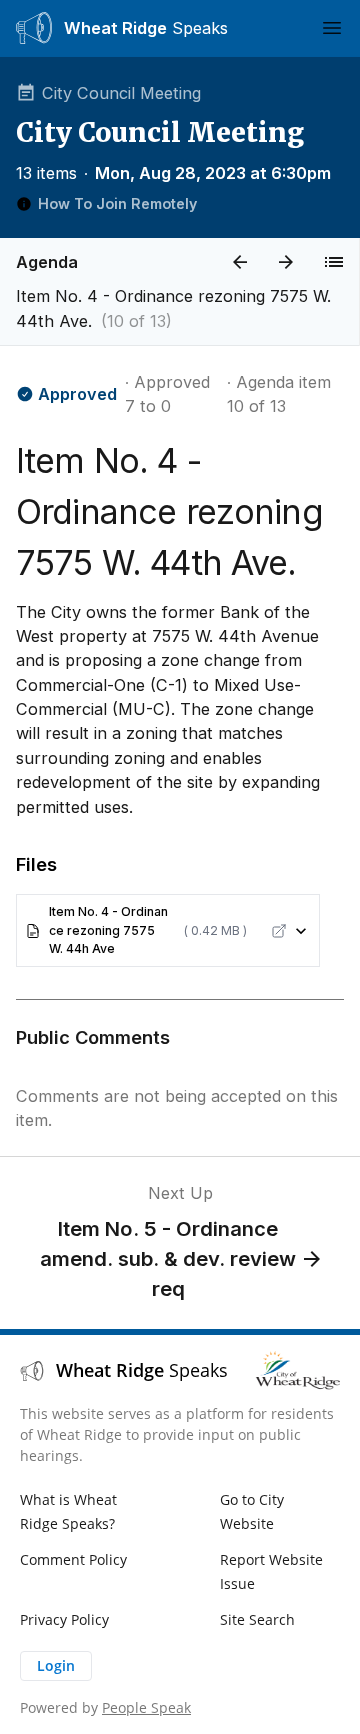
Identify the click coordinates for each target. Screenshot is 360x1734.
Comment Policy (73, 1559)
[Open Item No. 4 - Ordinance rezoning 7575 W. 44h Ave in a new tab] (279, 931)
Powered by (105, 1707)
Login (56, 1665)
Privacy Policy (64, 1619)
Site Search (257, 1619)
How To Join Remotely (117, 203)
